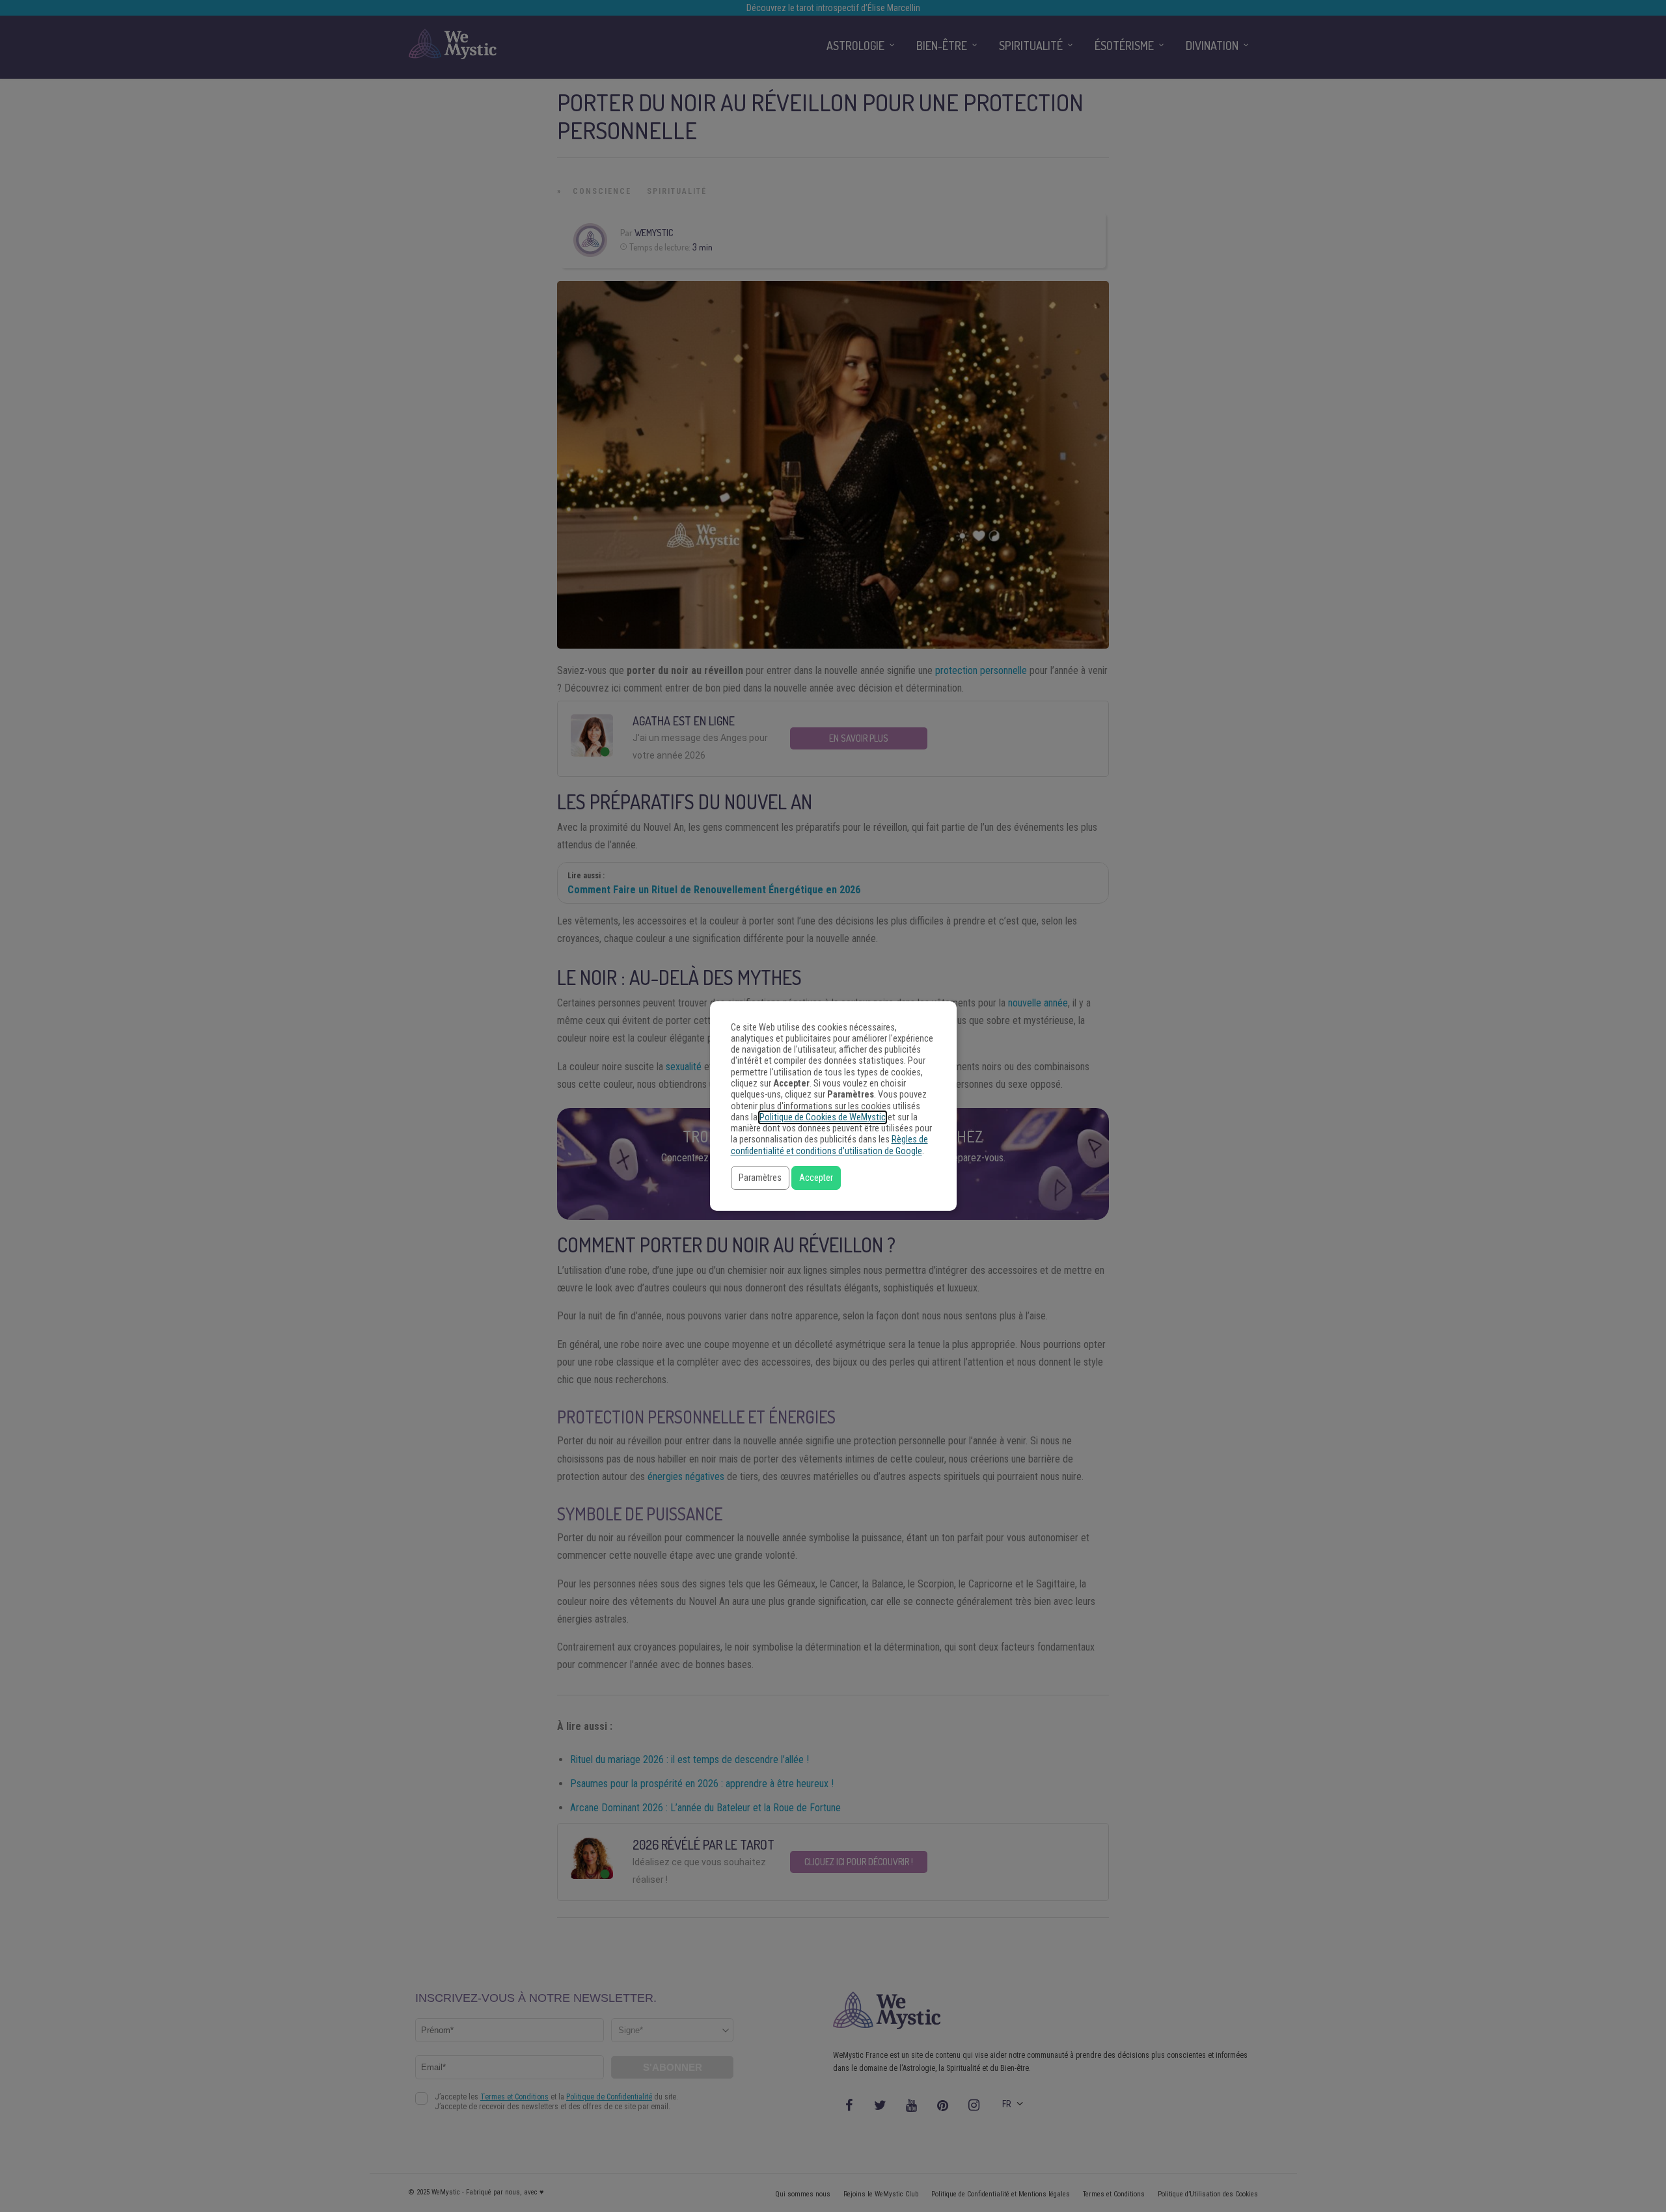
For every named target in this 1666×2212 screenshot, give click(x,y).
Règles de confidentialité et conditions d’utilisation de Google (829, 1145)
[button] (760, 1178)
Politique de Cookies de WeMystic (823, 1117)
